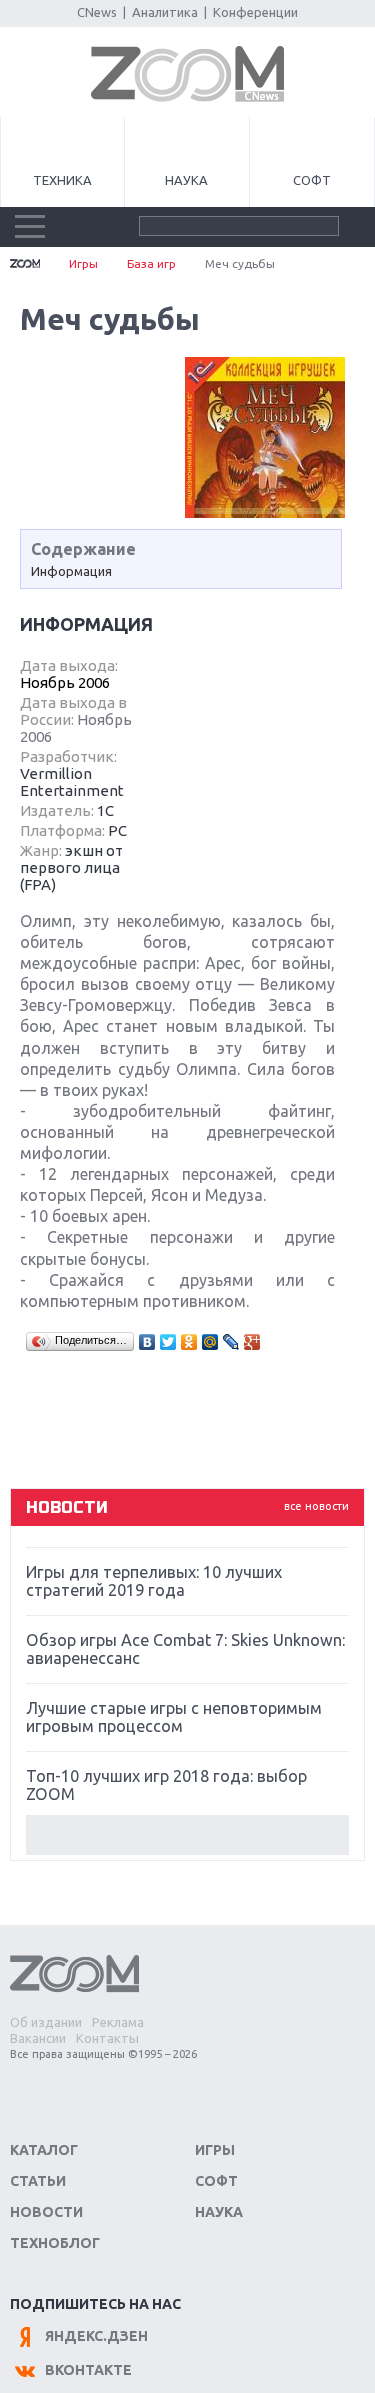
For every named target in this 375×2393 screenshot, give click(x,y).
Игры (83, 263)
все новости (316, 1506)
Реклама (118, 2022)
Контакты (107, 2038)
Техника (62, 180)
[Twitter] (168, 1342)
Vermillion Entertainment (72, 782)
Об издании (46, 2022)
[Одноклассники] (189, 1342)
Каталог (44, 2150)
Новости (46, 2212)
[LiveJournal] (231, 1342)
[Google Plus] (252, 1342)
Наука (186, 180)
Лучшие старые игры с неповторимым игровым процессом (174, 1717)
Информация (71, 571)
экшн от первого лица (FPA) (71, 867)
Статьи (38, 2181)
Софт (312, 180)
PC (117, 830)
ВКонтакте (88, 2370)
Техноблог (55, 2243)
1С (105, 810)
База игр (151, 263)
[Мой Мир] (210, 1342)
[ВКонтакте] (147, 1342)
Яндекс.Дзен (96, 2336)
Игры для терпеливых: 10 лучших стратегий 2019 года (154, 1581)
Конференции (255, 12)
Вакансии (38, 2038)
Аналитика (165, 12)
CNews (97, 12)
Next (187, 1835)
